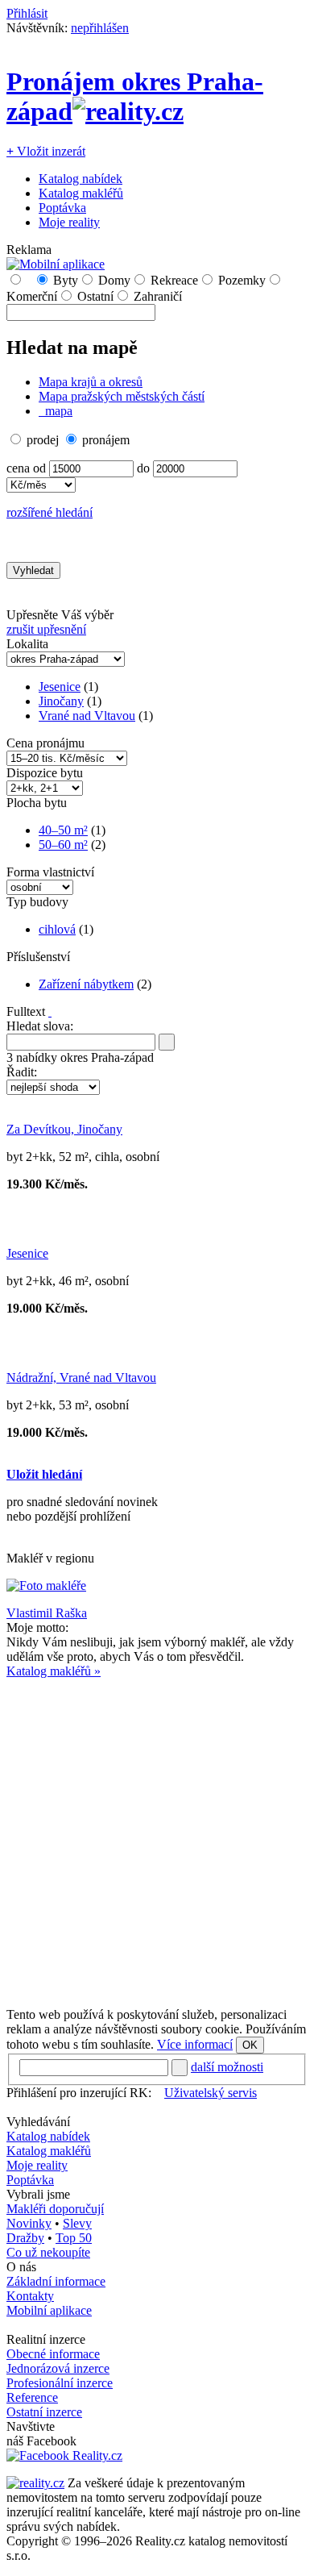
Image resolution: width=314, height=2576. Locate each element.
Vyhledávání (38, 2122)
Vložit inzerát (46, 151)
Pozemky (242, 280)
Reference (32, 2397)
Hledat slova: (40, 1026)
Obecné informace (53, 2354)
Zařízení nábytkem (86, 984)
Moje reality (69, 222)
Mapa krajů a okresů (91, 382)
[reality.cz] (35, 2483)
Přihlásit (27, 13)
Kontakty (30, 2296)
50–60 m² (63, 845)
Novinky (29, 2223)
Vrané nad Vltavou (87, 716)
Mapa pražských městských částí (122, 396)
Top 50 (74, 2238)
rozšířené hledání (50, 512)
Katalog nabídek (81, 179)
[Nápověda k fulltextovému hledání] (50, 1011)
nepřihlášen (100, 28)
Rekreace (174, 280)
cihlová (57, 929)
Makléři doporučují (55, 2209)
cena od (26, 468)
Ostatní (95, 296)
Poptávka (62, 208)
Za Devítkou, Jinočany (64, 1129)
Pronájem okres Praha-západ (135, 96)
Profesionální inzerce (60, 2383)
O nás (21, 2267)
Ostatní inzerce (44, 2412)
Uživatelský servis (211, 2093)
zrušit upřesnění (46, 629)
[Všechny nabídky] (28, 280)
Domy (114, 280)
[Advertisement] (157, 1836)
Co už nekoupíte (48, 2252)
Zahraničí (158, 296)
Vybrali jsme (38, 2194)
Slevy (77, 2223)
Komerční (32, 296)
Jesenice (60, 687)
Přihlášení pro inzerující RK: (79, 2093)
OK (250, 2045)
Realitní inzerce (46, 2339)
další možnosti (227, 2067)
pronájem (106, 440)
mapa (57, 411)
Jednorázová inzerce (58, 2368)
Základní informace (56, 2281)
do (143, 468)
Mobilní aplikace (49, 2310)
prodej (43, 440)
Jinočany (61, 701)
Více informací (195, 2044)
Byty (66, 280)
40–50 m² (63, 830)
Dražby (25, 2238)
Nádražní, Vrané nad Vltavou (81, 1377)
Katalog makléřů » (54, 1671)
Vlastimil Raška (47, 1613)
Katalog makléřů (81, 193)
